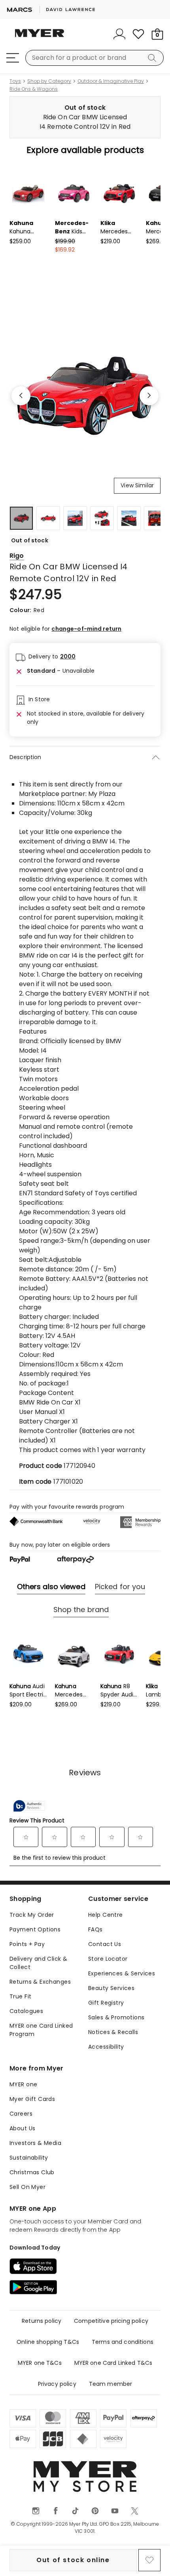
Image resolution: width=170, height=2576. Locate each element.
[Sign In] (119, 34)
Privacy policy (57, 2384)
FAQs (95, 1929)
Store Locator (108, 1959)
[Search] (153, 58)
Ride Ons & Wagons (34, 89)
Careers (21, 2114)
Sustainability (29, 2158)
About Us (22, 2128)
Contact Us (105, 1944)
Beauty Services (111, 1988)
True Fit (20, 1996)
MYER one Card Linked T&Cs (113, 2363)
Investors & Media (35, 2143)
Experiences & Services (122, 1973)
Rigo (17, 556)
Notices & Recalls (113, 2032)
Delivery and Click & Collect (38, 1963)
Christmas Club (32, 2172)
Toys (15, 81)
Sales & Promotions (116, 2017)
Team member (111, 2384)
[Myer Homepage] (40, 38)
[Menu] (13, 58)
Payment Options (35, 1929)
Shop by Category (49, 81)
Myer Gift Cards (32, 2099)
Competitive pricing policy (111, 2321)
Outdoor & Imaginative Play (111, 81)
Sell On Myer (27, 2187)
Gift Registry (106, 2003)
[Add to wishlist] (149, 2560)
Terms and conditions (123, 2342)
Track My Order (32, 1915)
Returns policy (42, 2321)
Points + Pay (27, 1944)
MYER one (23, 2084)
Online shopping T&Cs (48, 2342)
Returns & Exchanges (40, 1982)
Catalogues (26, 2011)
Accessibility (106, 2047)
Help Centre (106, 1915)
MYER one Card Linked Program (41, 2030)
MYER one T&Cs (40, 2363)
